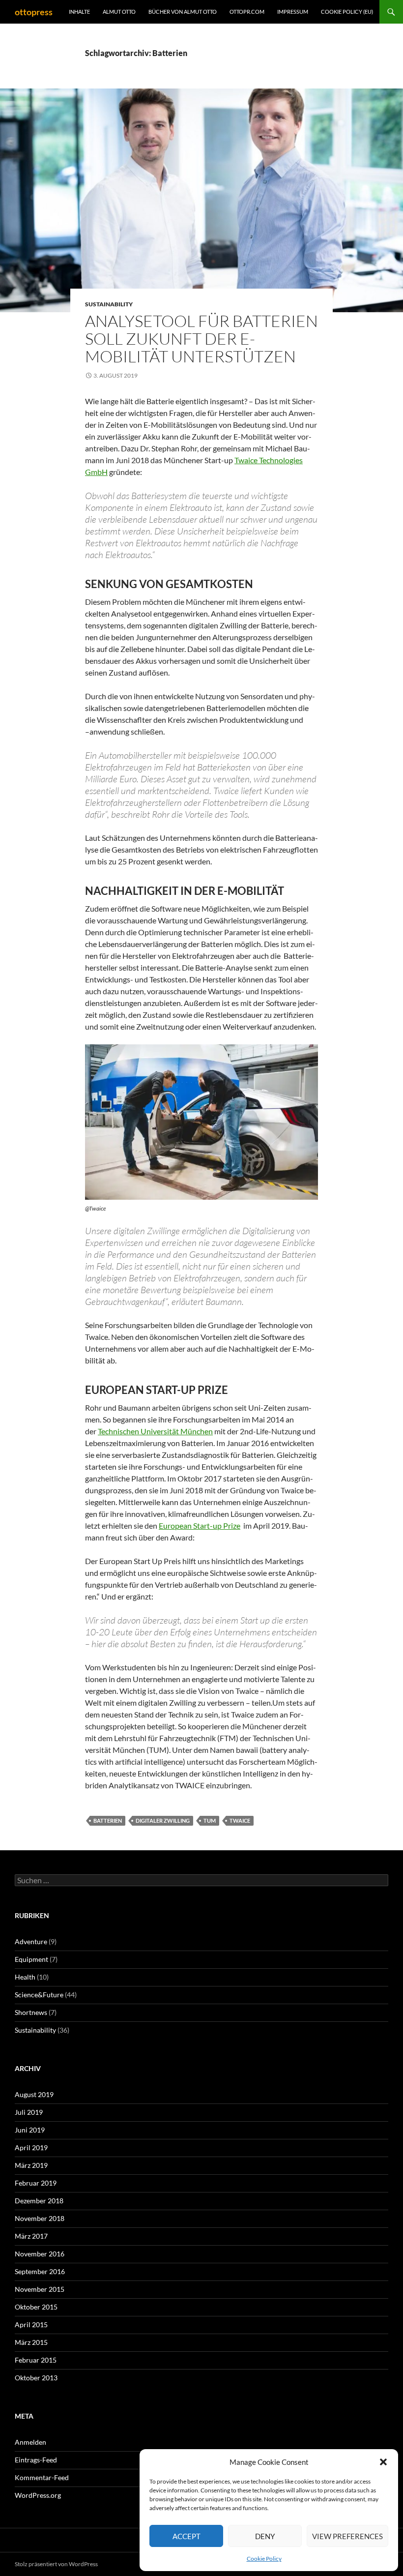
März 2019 (31, 2165)
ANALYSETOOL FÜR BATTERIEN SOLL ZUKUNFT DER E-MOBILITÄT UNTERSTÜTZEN (201, 339)
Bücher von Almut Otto (183, 12)
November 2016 (40, 2254)
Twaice (240, 1821)
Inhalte (79, 12)
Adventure (31, 1941)
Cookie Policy (264, 2559)
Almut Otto (119, 12)
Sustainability (109, 304)
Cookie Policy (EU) (347, 12)
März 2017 (31, 2236)
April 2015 (31, 2324)
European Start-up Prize (200, 1525)
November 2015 (40, 2289)
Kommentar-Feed (42, 2477)
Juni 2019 (30, 2130)
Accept (187, 2536)
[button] (383, 2462)
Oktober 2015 (36, 2307)
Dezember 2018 (39, 2201)
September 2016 (40, 2271)
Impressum (293, 12)
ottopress (34, 12)
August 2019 (34, 2094)
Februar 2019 (36, 2183)
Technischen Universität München (155, 1431)
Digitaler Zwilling (163, 1821)
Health (25, 1977)
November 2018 (40, 2218)
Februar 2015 (36, 2360)
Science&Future (39, 1995)
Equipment (31, 1959)
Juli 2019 (29, 2112)
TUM (210, 1821)
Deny (265, 2536)
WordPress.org (38, 2495)
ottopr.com (247, 12)
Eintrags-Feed (36, 2460)
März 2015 (31, 2342)
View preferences (347, 2536)
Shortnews (31, 2012)
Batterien (108, 1821)
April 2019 (31, 2147)
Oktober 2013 (36, 2378)
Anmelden (30, 2442)
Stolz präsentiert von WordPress (56, 2564)
